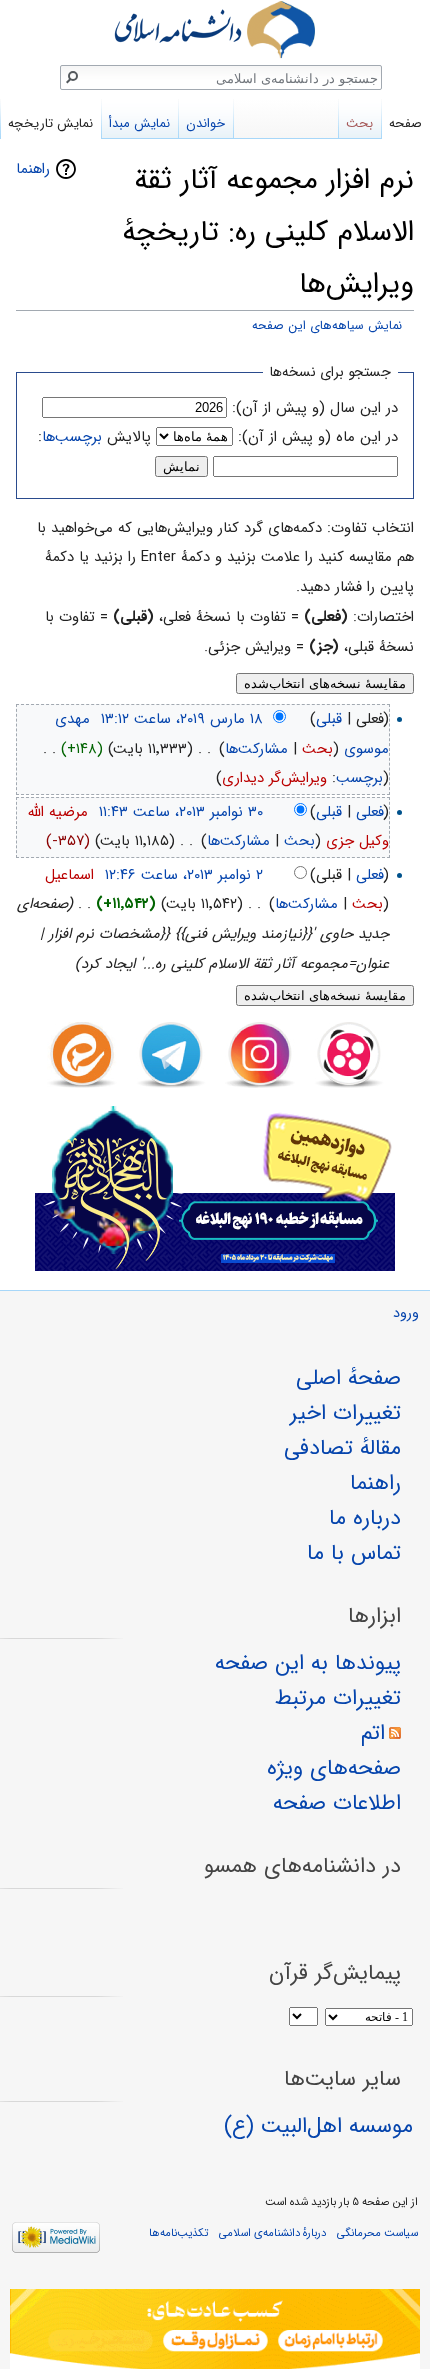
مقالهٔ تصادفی (342, 1448)
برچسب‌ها (72, 437)
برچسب (359, 778)
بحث (317, 749)
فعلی (370, 812)
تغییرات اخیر (345, 1413)
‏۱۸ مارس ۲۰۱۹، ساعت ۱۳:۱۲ (182, 719)
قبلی (329, 719)
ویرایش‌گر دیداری (274, 778)
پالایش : (94, 437)
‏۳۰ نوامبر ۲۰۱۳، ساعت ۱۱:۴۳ (181, 812)
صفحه (405, 123)
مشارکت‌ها (256, 749)
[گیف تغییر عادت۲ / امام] (215, 2329)
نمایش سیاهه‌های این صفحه (327, 326)
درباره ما (365, 1518)
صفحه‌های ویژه (334, 1768)
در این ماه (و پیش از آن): (318, 437)
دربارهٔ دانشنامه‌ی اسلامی (272, 2233)
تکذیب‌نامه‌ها (178, 2233)
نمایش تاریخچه (50, 123)
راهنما (33, 169)
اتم (373, 1733)
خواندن (205, 123)
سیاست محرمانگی (377, 2233)
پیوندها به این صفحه (308, 1663)
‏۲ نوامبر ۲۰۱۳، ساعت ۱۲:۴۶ (184, 875)
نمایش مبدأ (139, 123)
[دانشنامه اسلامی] (215, 29)
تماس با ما (354, 1553)
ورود (406, 1313)
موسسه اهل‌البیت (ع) (318, 2126)
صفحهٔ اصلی (348, 1378)
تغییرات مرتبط (338, 1698)
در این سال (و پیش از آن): (315, 408)
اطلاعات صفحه (337, 1803)
